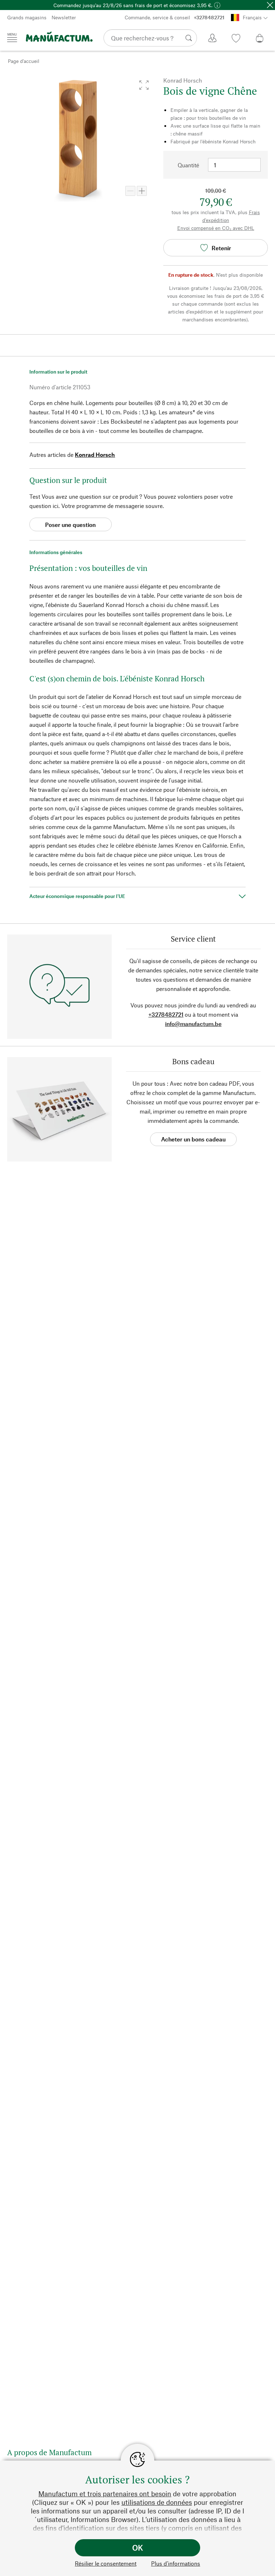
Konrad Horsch (95, 455)
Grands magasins (27, 17)
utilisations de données (157, 2502)
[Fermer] (270, 5)
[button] (144, 85)
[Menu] (12, 38)
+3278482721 (166, 1014)
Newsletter (64, 17)
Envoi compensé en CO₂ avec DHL (216, 228)
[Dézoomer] (130, 191)
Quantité (188, 165)
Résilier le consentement (106, 2563)
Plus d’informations (176, 2563)
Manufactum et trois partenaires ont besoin (105, 2494)
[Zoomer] (142, 191)
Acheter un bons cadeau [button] (193, 1139)
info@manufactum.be (193, 1024)
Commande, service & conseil (175, 17)
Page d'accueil (24, 61)
